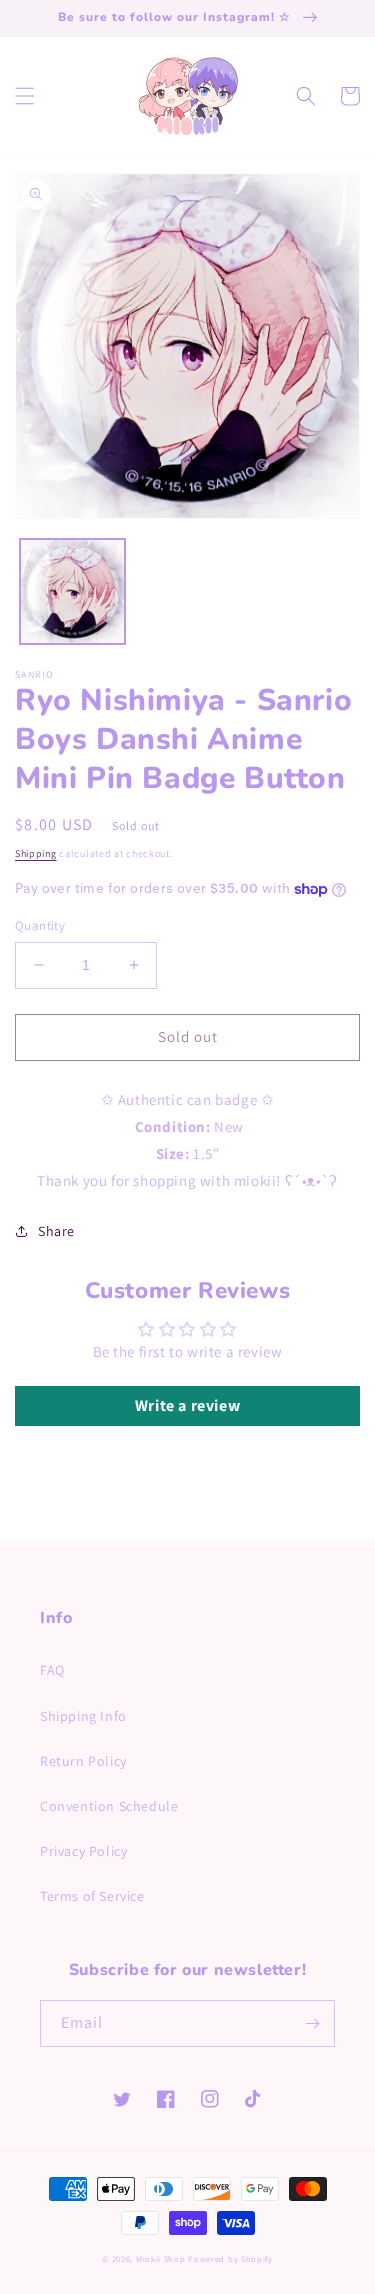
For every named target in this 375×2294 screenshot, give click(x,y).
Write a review (187, 1405)
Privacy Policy (83, 1851)
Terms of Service (92, 1896)
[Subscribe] (312, 2023)
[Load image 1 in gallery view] (72, 591)
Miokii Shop (161, 2258)
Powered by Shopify (230, 2258)
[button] (25, 96)
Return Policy (83, 1761)
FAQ (52, 1670)
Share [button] (56, 1231)
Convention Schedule (109, 1806)
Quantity (40, 925)
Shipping (36, 853)
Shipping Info (83, 1716)
